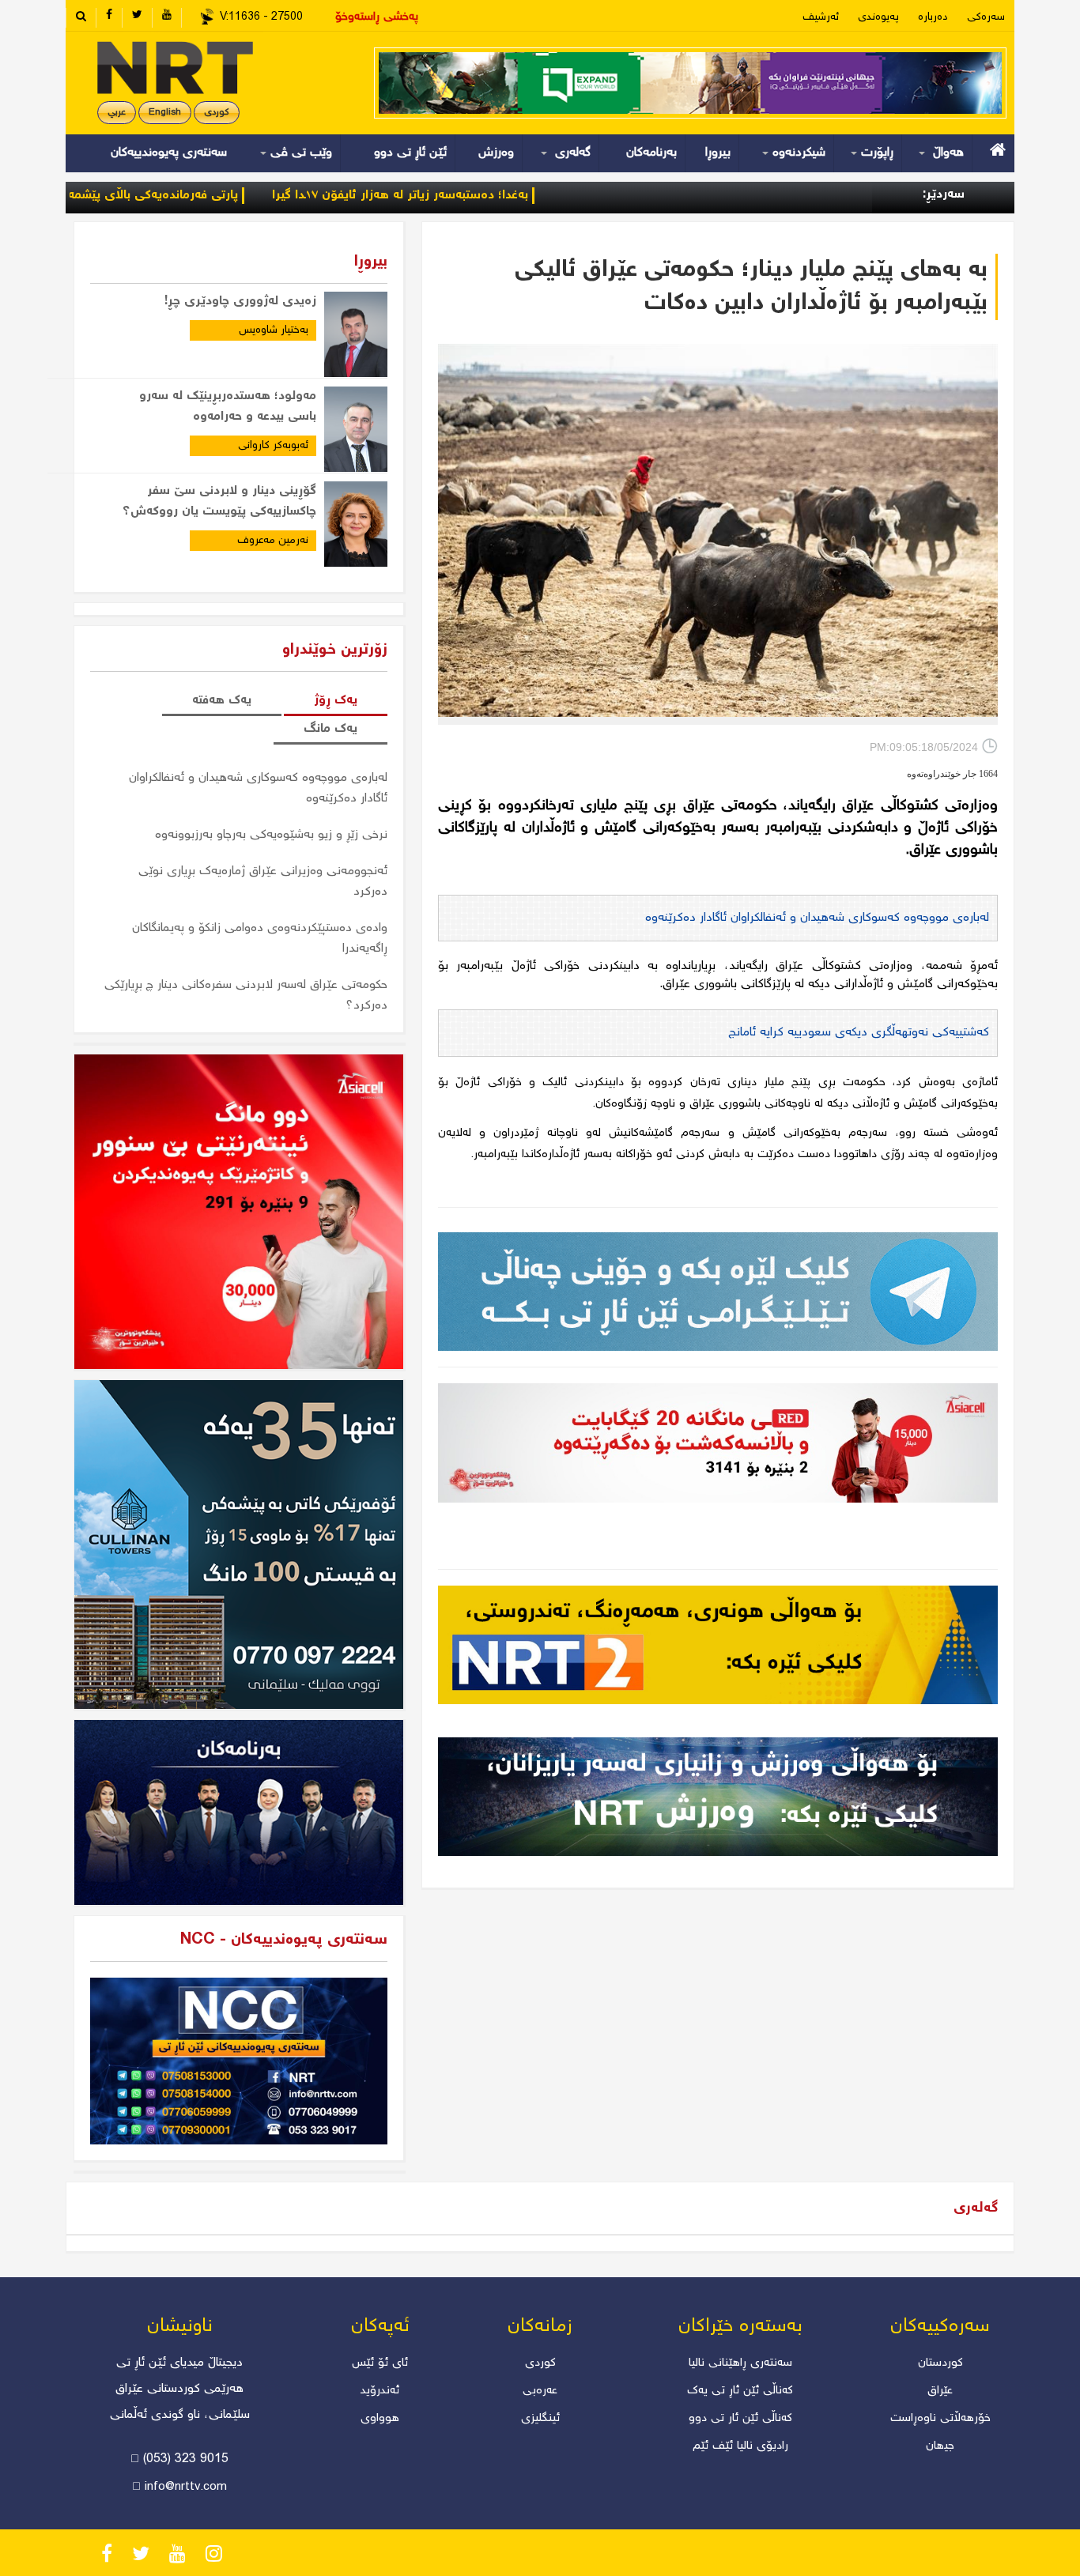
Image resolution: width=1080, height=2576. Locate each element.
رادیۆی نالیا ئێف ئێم (740, 2446)
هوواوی (380, 2419)
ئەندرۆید (380, 2391)
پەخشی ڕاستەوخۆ (377, 17)
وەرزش (496, 153)
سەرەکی (986, 17)
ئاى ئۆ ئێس (380, 2363)
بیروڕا (718, 153)
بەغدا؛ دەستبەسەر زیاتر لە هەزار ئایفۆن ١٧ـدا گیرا (497, 196)
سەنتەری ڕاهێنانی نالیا (740, 2363)
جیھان (940, 2446)
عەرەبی (540, 2391)
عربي (117, 113)
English (165, 113)
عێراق (940, 2391)
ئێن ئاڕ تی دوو (410, 153)
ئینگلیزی (540, 2419)
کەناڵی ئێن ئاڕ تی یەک (740, 2391)
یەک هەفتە (222, 701)
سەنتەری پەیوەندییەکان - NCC (284, 1940)
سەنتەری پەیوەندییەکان (169, 153)
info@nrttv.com (186, 2487)
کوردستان (940, 2363)
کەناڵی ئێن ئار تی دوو (740, 2419)
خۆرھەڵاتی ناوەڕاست (940, 2419)
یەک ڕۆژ (336, 701)
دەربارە (933, 17)
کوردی (217, 113)
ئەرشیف (821, 17)
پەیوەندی (878, 17)
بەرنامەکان (651, 153)
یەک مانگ (330, 729)
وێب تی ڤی (299, 153)
